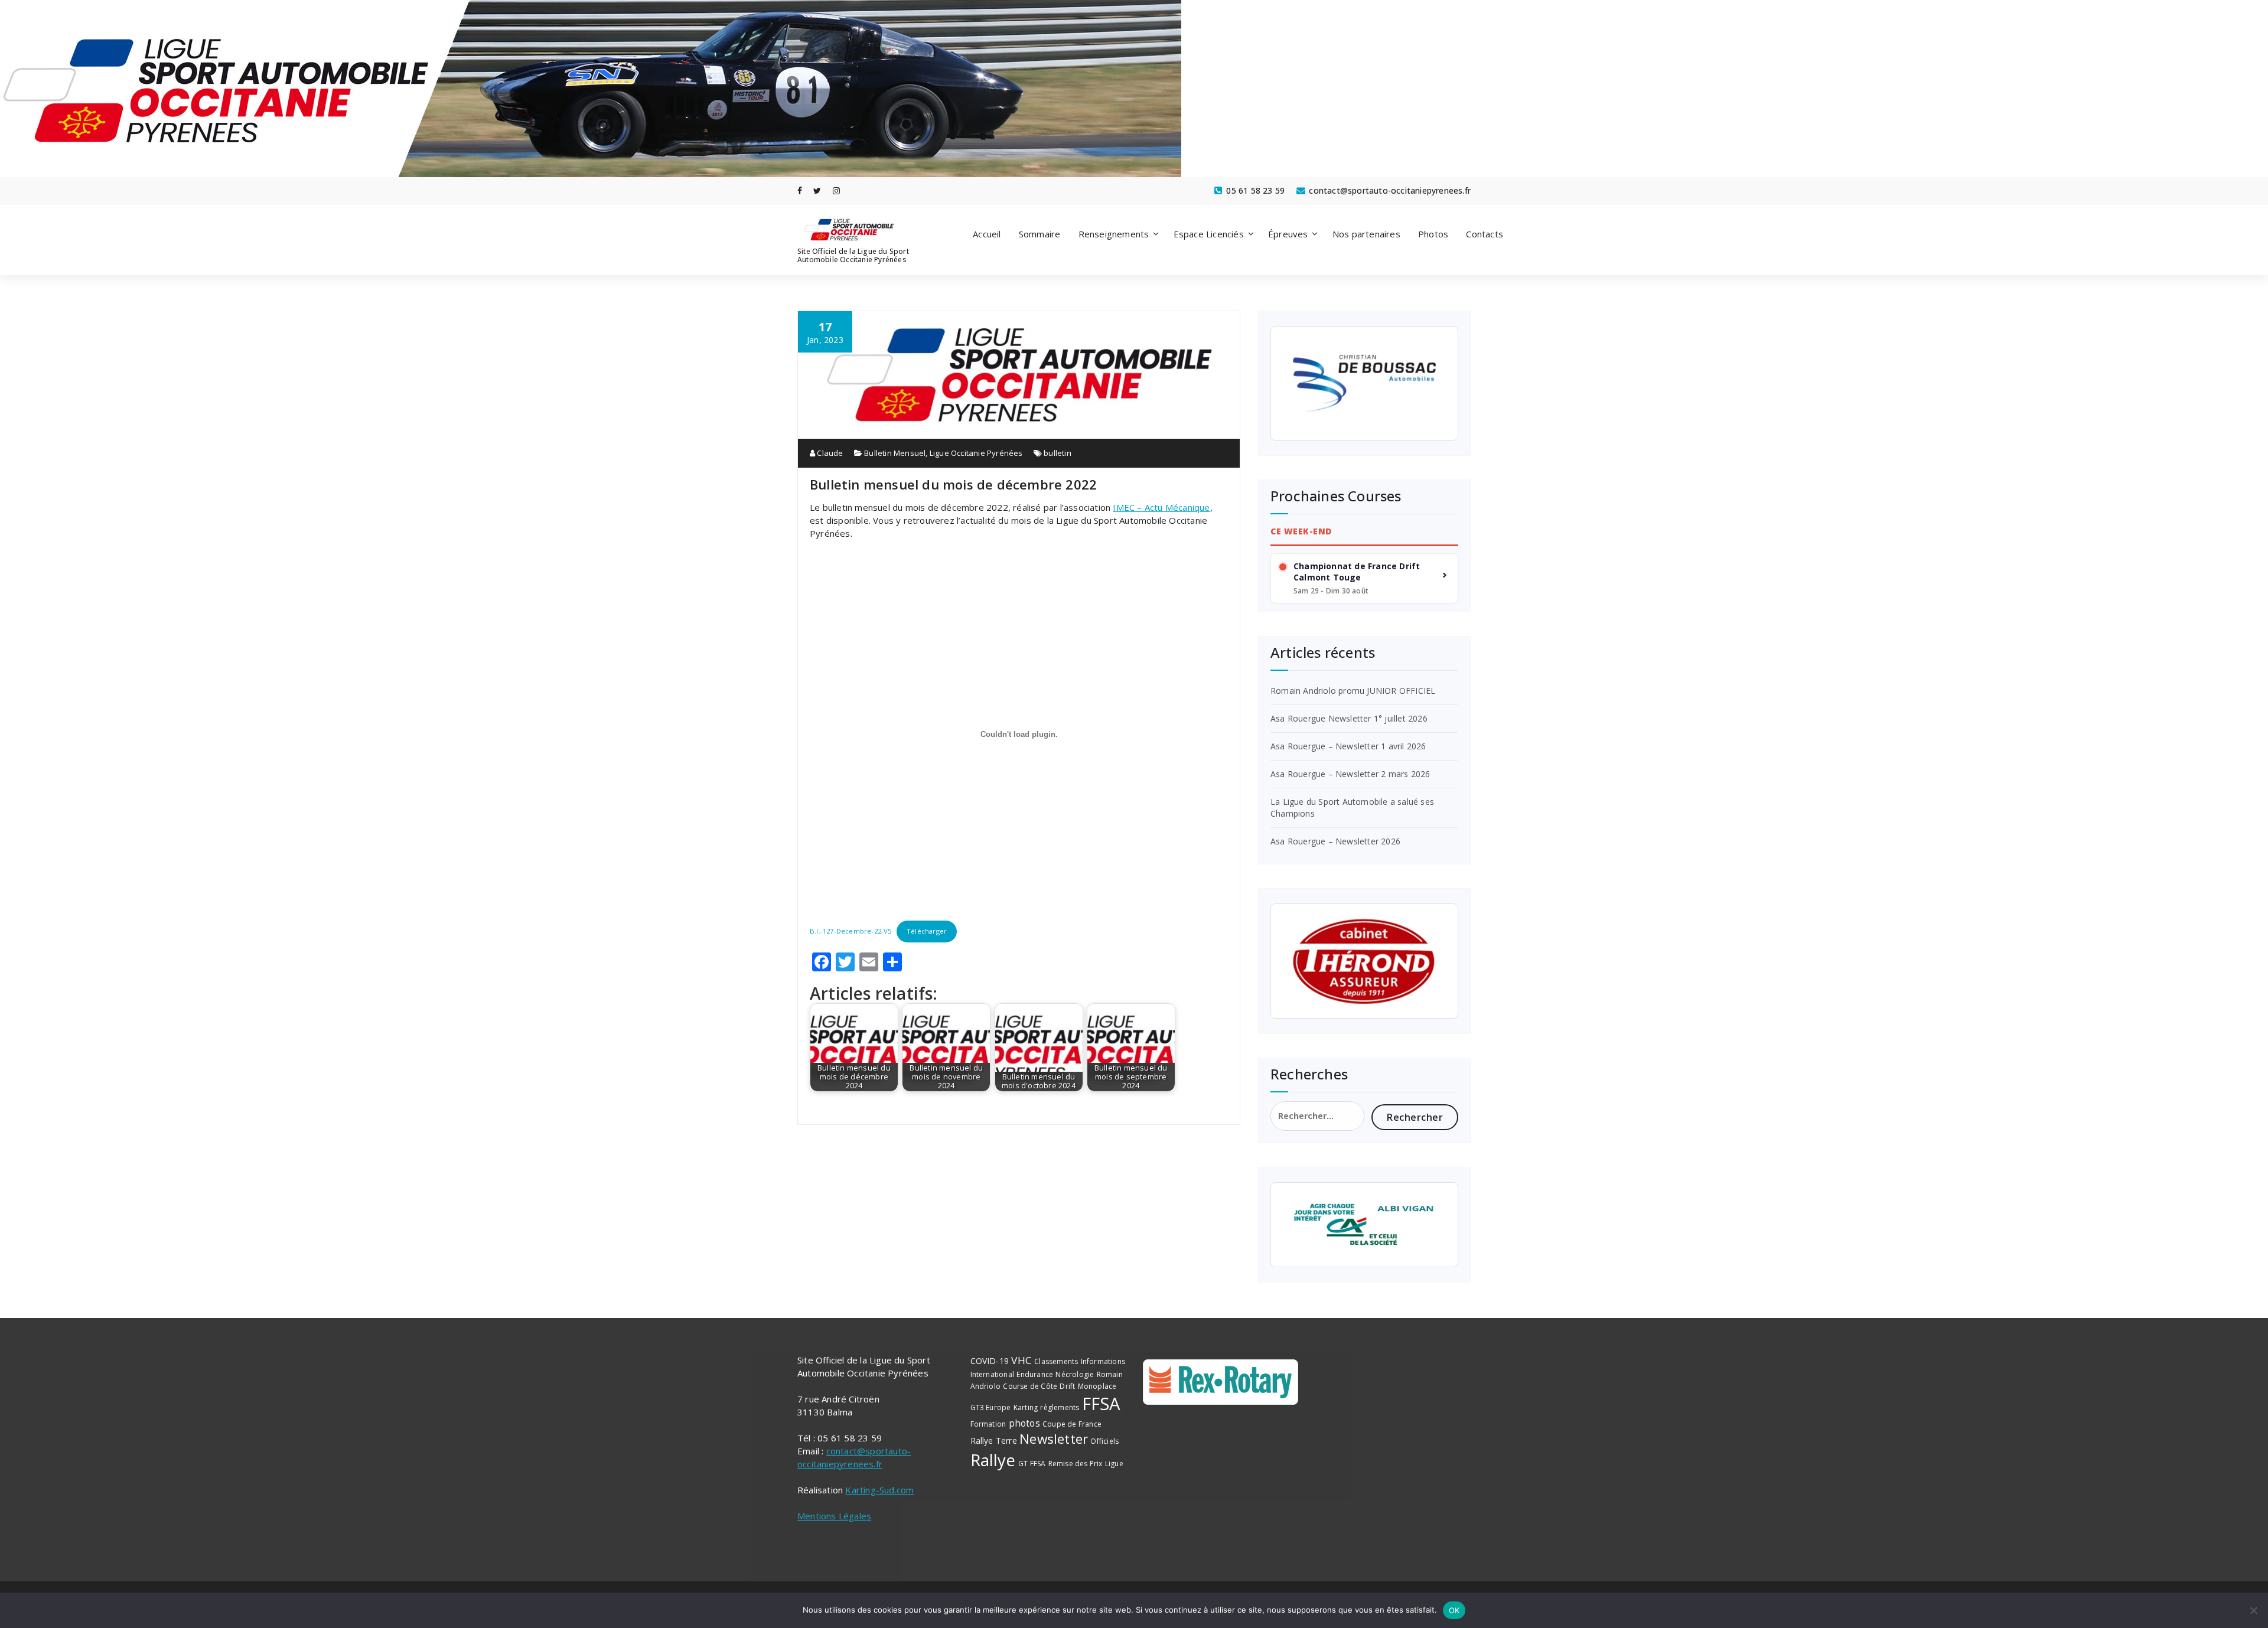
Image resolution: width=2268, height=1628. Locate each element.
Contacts (1485, 234)
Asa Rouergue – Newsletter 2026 (1335, 841)
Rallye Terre (994, 1441)
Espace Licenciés (1209, 234)
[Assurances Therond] (1364, 961)
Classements (1056, 1361)
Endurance (1035, 1374)
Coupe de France (1072, 1424)
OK (1454, 1610)
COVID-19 (990, 1361)
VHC (1021, 1360)
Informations (1103, 1361)
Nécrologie (1075, 1374)
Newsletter (1054, 1439)
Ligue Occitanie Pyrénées (976, 453)
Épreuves (1288, 234)
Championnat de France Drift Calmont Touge (1357, 572)
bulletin (1058, 453)
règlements (1060, 1407)
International (993, 1374)
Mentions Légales (834, 1516)
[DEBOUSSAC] (1364, 383)
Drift (1067, 1386)
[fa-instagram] (836, 190)
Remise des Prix (1076, 1464)
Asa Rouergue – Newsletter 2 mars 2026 (1350, 774)
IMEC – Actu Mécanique (1161, 507)
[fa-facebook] (800, 190)
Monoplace (1097, 1386)
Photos (1433, 234)
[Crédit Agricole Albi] (1364, 1225)
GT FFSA (1032, 1464)
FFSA (1102, 1404)
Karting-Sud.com (879, 1490)
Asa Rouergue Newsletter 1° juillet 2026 (1349, 718)
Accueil (987, 234)
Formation (988, 1424)
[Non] (2253, 1610)
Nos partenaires (1366, 234)
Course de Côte (1030, 1386)
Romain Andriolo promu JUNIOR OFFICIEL (1353, 691)
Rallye (993, 1460)
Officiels (1104, 1441)
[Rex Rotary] (1221, 1382)
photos (1024, 1423)
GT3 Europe (991, 1407)
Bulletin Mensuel (895, 453)
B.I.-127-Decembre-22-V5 (851, 931)
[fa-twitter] (817, 190)
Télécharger (927, 931)
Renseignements (1114, 234)
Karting (1026, 1407)
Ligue (1114, 1464)
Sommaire (1040, 234)
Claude (829, 453)
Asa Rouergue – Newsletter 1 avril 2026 (1348, 746)
